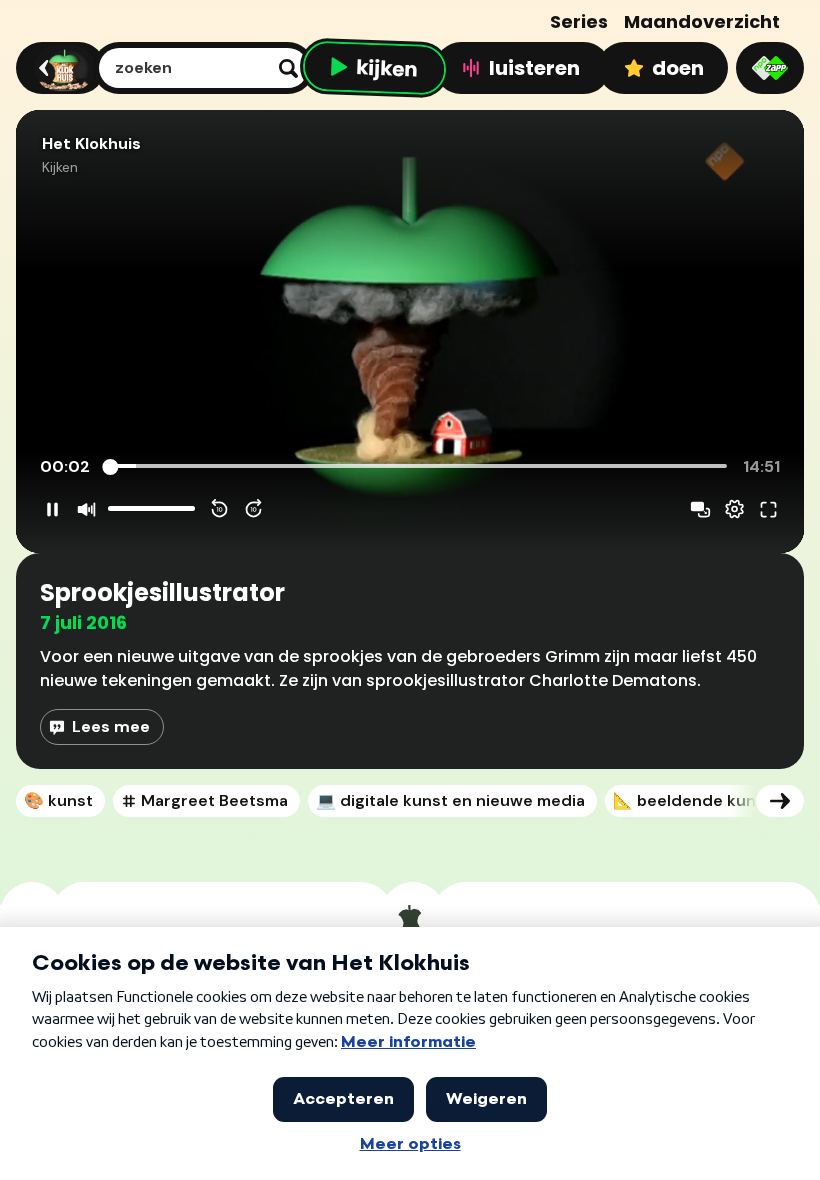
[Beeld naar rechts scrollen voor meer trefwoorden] (780, 801)
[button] (410, 331)
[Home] (57, 68)
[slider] (417, 467)
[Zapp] (770, 68)
